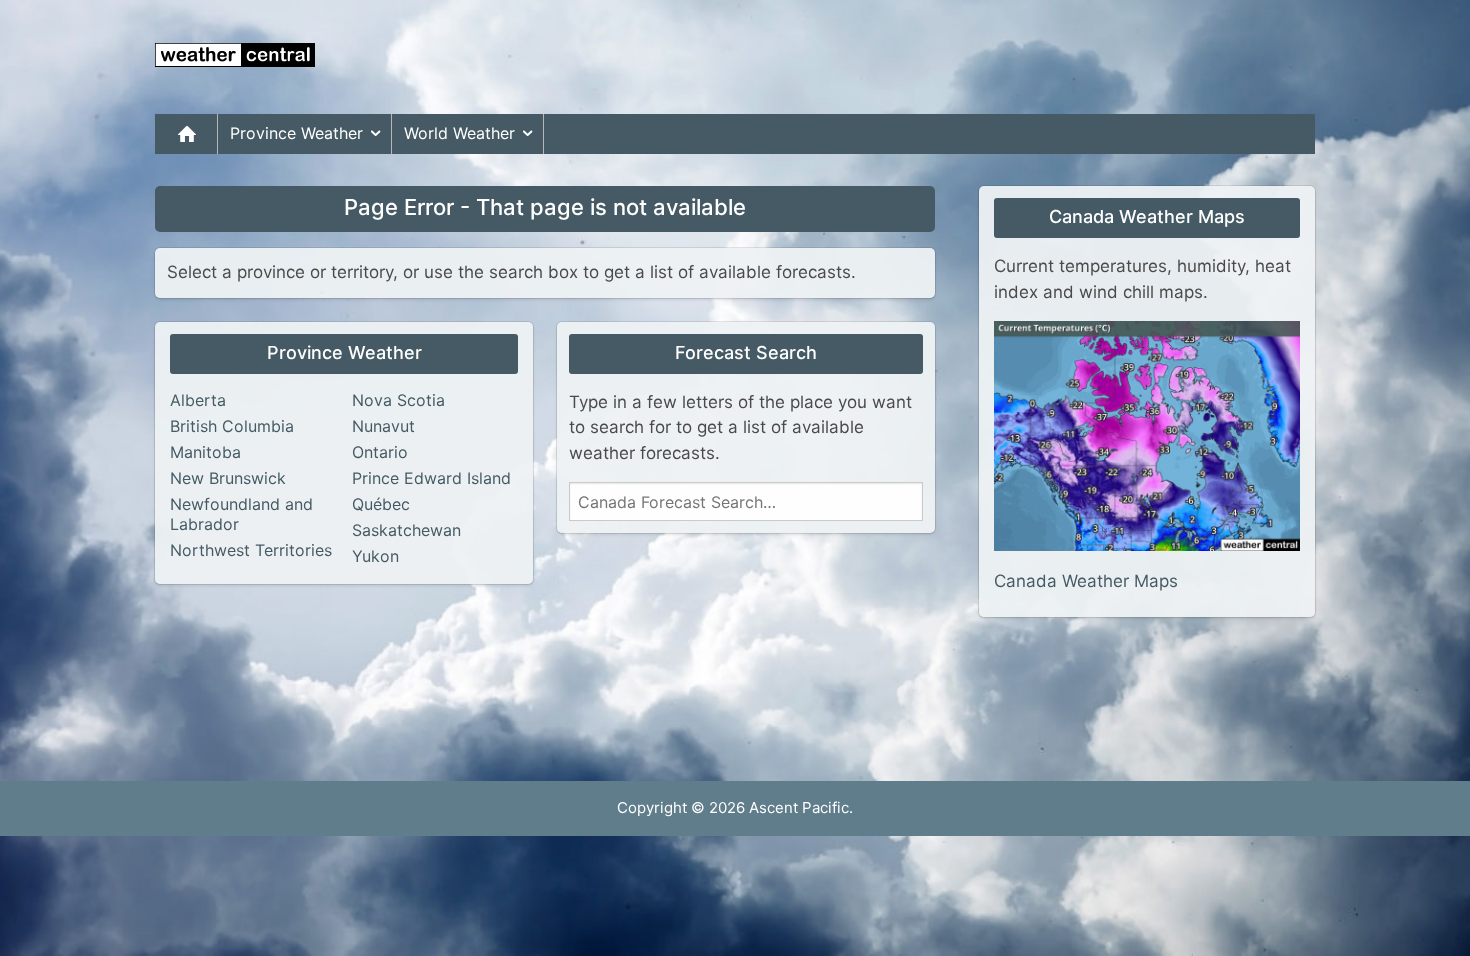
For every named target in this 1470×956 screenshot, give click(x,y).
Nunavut (383, 426)
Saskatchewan (406, 530)
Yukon (375, 556)
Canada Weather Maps (1086, 581)
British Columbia (232, 426)
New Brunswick (228, 478)
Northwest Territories (251, 550)
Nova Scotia (398, 400)
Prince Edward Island (431, 478)
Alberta (198, 400)
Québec (381, 504)
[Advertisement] (951, 57)
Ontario (380, 452)
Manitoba (205, 452)
